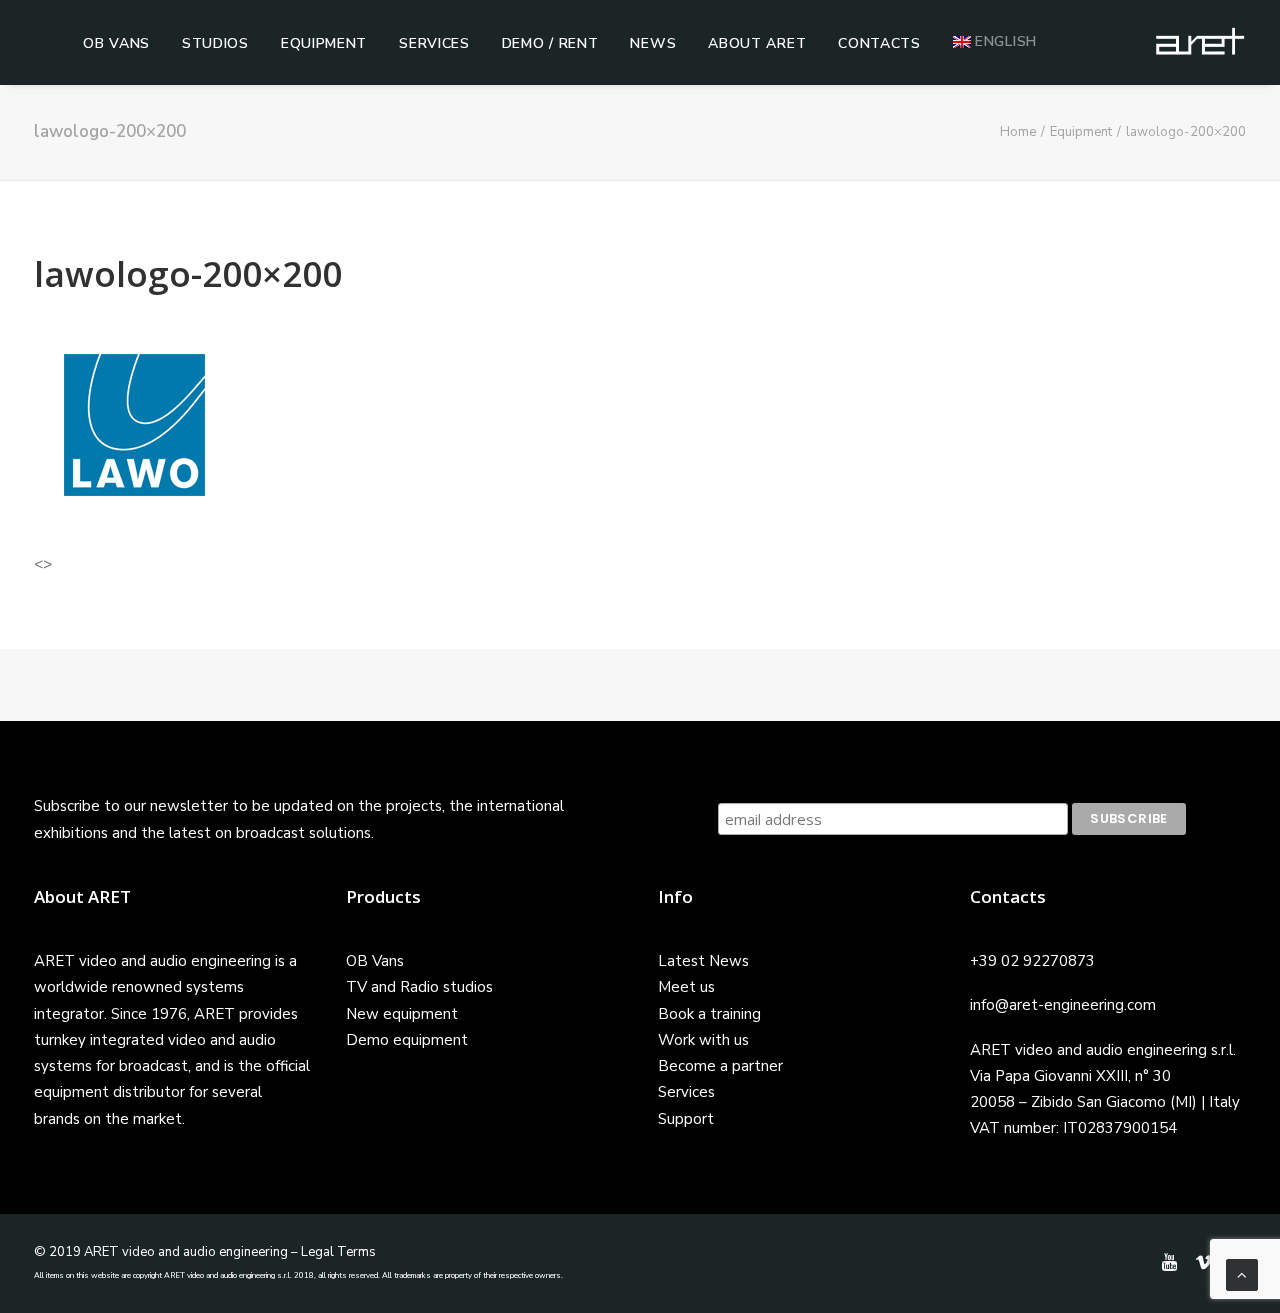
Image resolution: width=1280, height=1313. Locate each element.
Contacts (879, 43)
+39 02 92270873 (1032, 961)
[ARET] (1200, 42)
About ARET (757, 43)
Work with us (703, 1040)
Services (434, 43)
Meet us (686, 987)
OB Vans (116, 43)
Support (686, 1119)
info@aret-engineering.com (1063, 1005)
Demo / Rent (550, 43)
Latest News (703, 961)
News (653, 43)
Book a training (709, 1014)
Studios (215, 43)
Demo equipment (407, 1040)
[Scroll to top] (1242, 1274)
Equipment (324, 43)
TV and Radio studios (419, 987)
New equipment (402, 1014)
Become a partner (720, 1066)
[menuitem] (116, 44)
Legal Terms (338, 1252)
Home (1018, 132)
